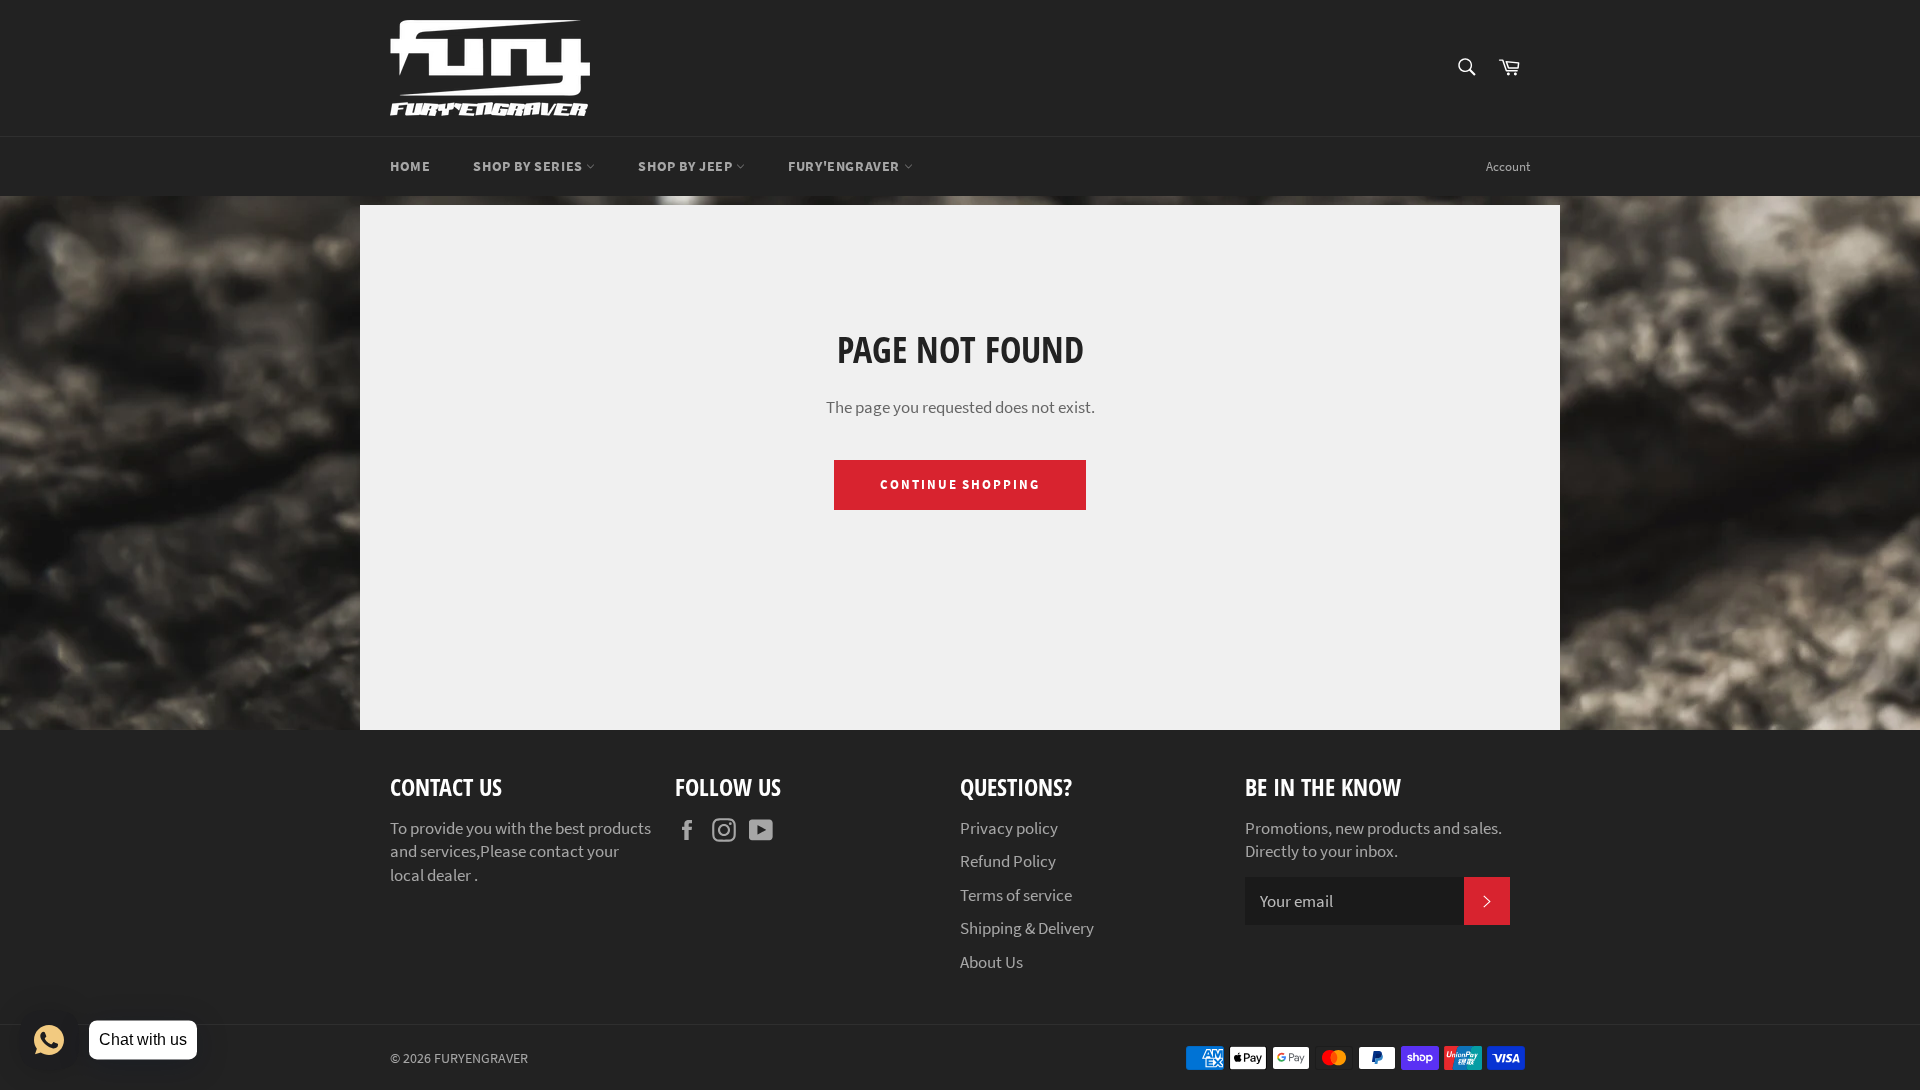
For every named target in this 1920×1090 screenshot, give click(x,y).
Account (1508, 166)
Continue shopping (960, 484)
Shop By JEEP (687, 166)
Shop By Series (529, 166)
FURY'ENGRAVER (845, 166)
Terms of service (1016, 895)
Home (410, 166)
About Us (991, 962)
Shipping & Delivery (1027, 928)
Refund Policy (1008, 861)
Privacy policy (1009, 828)
